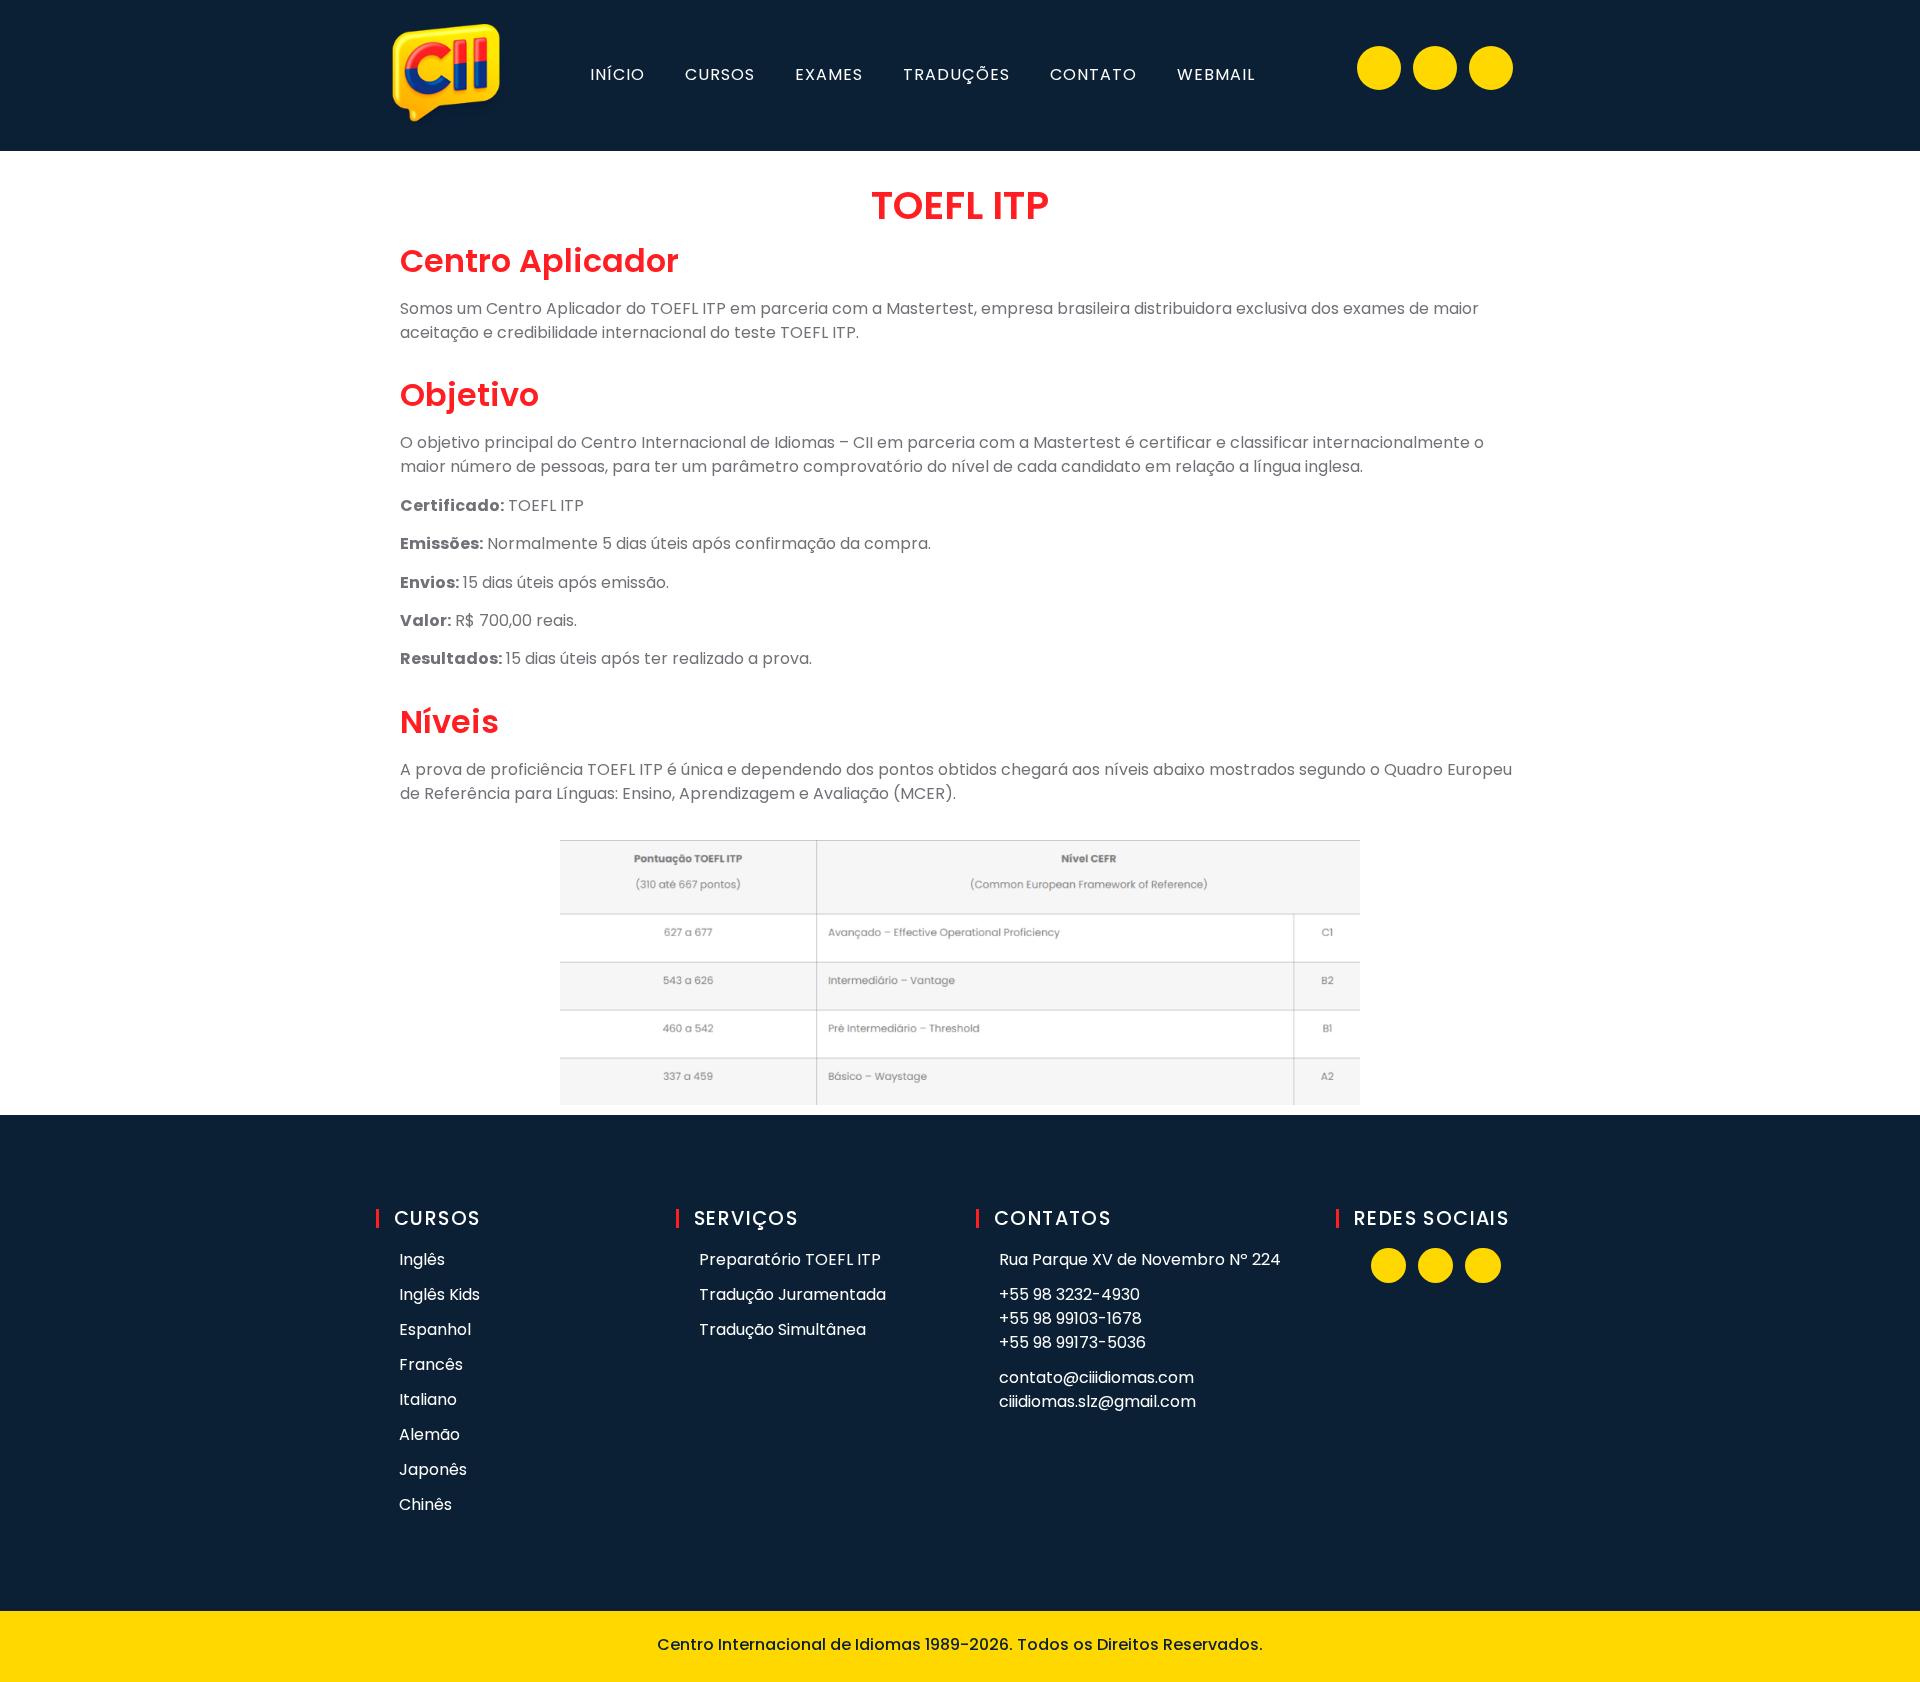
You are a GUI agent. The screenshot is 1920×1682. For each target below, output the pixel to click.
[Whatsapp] (1491, 68)
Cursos (720, 74)
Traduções (956, 74)
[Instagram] (1435, 68)
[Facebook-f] (1379, 68)
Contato (1093, 74)
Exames (829, 74)
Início (617, 74)
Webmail (1216, 74)
